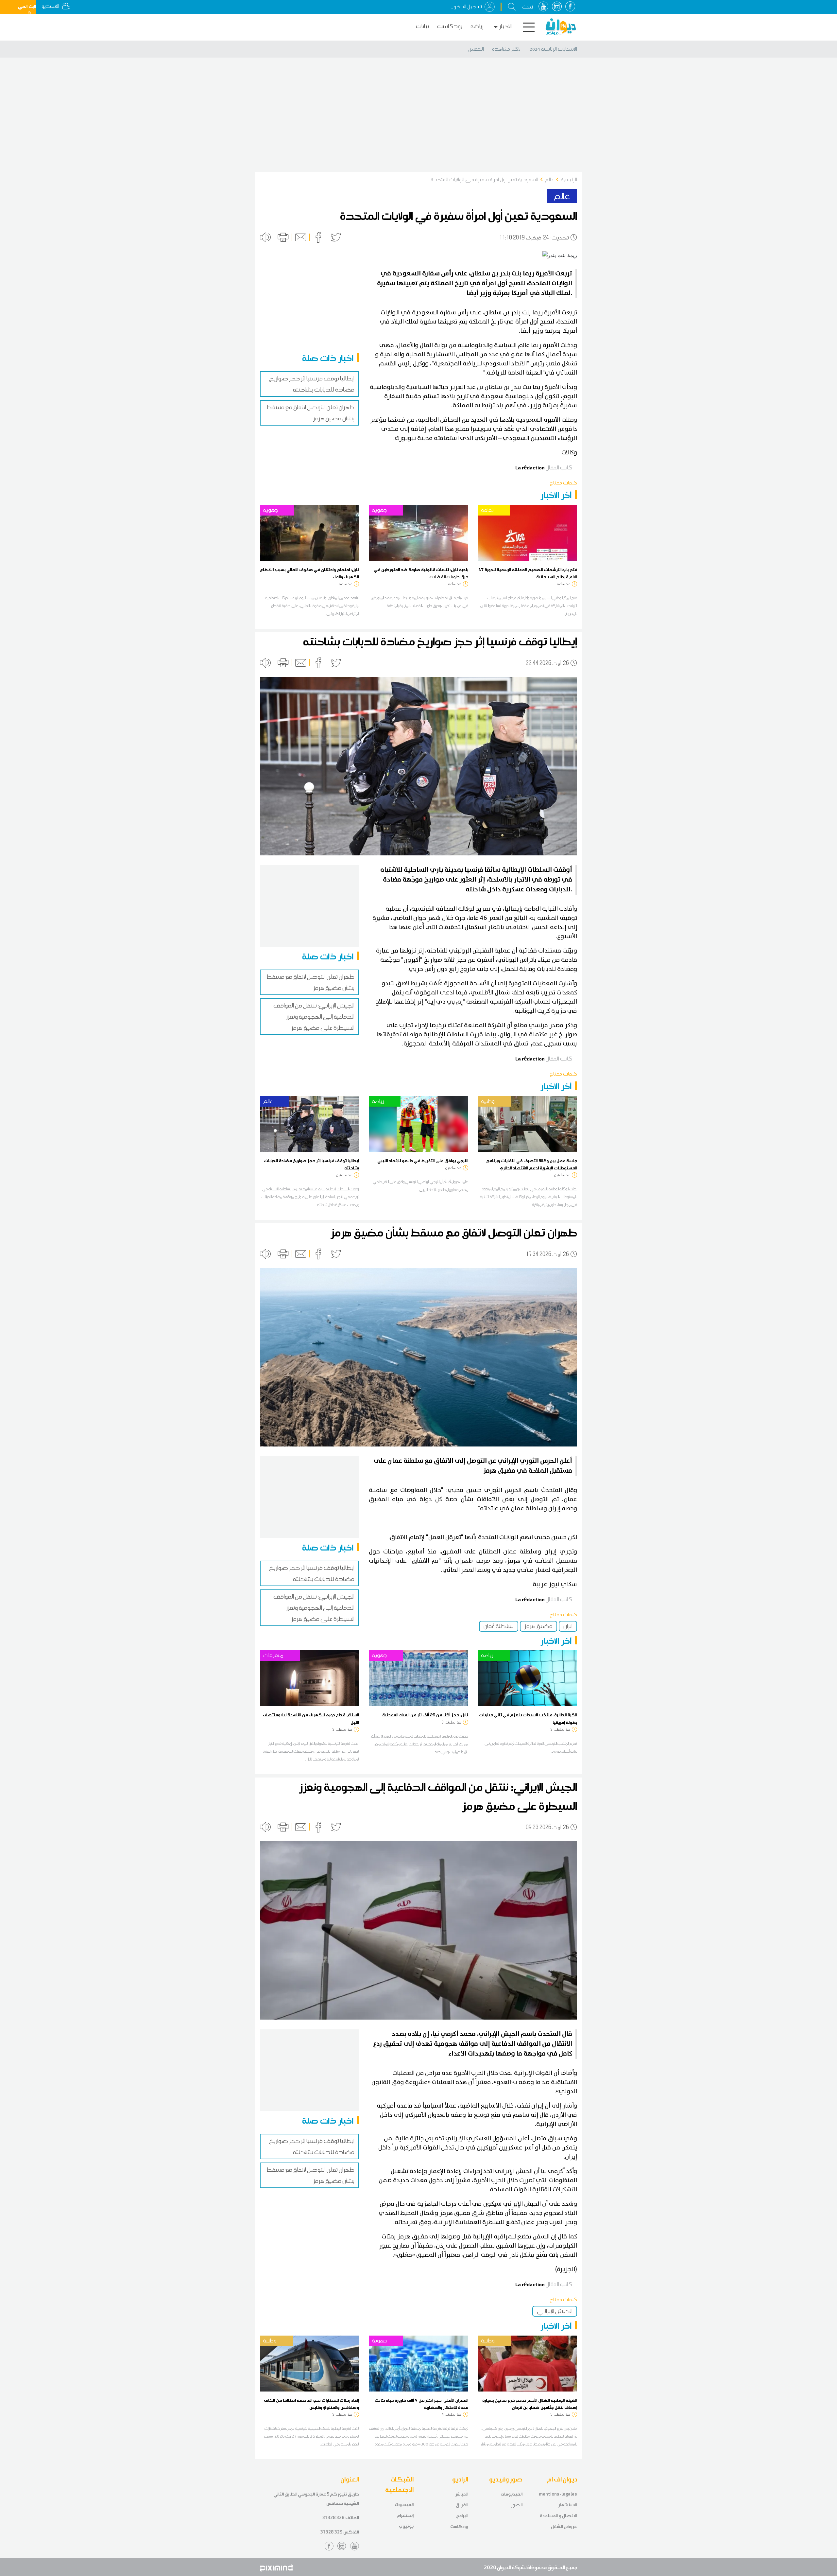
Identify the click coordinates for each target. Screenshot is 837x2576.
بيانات (422, 26)
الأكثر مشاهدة (507, 49)
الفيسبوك (404, 2505)
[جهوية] (309, 532)
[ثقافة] (528, 532)
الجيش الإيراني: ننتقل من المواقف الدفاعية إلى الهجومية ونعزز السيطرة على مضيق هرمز (314, 1017)
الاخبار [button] (505, 26)
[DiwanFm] (561, 27)
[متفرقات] (309, 1678)
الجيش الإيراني (555, 2311)
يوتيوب (406, 2526)
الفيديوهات (512, 2494)
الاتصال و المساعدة (558, 2516)
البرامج (462, 2516)
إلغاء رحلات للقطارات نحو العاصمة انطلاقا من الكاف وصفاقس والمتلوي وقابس (311, 2404)
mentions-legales (558, 2494)
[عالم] (309, 1124)
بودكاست (450, 26)
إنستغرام (405, 2515)
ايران (568, 1626)
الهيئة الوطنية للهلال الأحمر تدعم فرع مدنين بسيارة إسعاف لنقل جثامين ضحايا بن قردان (530, 2404)
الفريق (462, 2505)
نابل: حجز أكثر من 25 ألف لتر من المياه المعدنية (425, 1715)
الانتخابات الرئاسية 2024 (553, 49)
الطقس (476, 49)
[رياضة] (418, 1124)
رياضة (477, 26)
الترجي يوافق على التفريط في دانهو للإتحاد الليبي (423, 1161)
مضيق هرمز (538, 1626)
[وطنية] (528, 1124)
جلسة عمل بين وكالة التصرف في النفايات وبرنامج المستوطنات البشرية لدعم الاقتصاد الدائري (532, 1164)
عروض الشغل (564, 2526)
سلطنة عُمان (499, 1626)
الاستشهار (568, 2505)
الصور (517, 2505)
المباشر (462, 2494)
